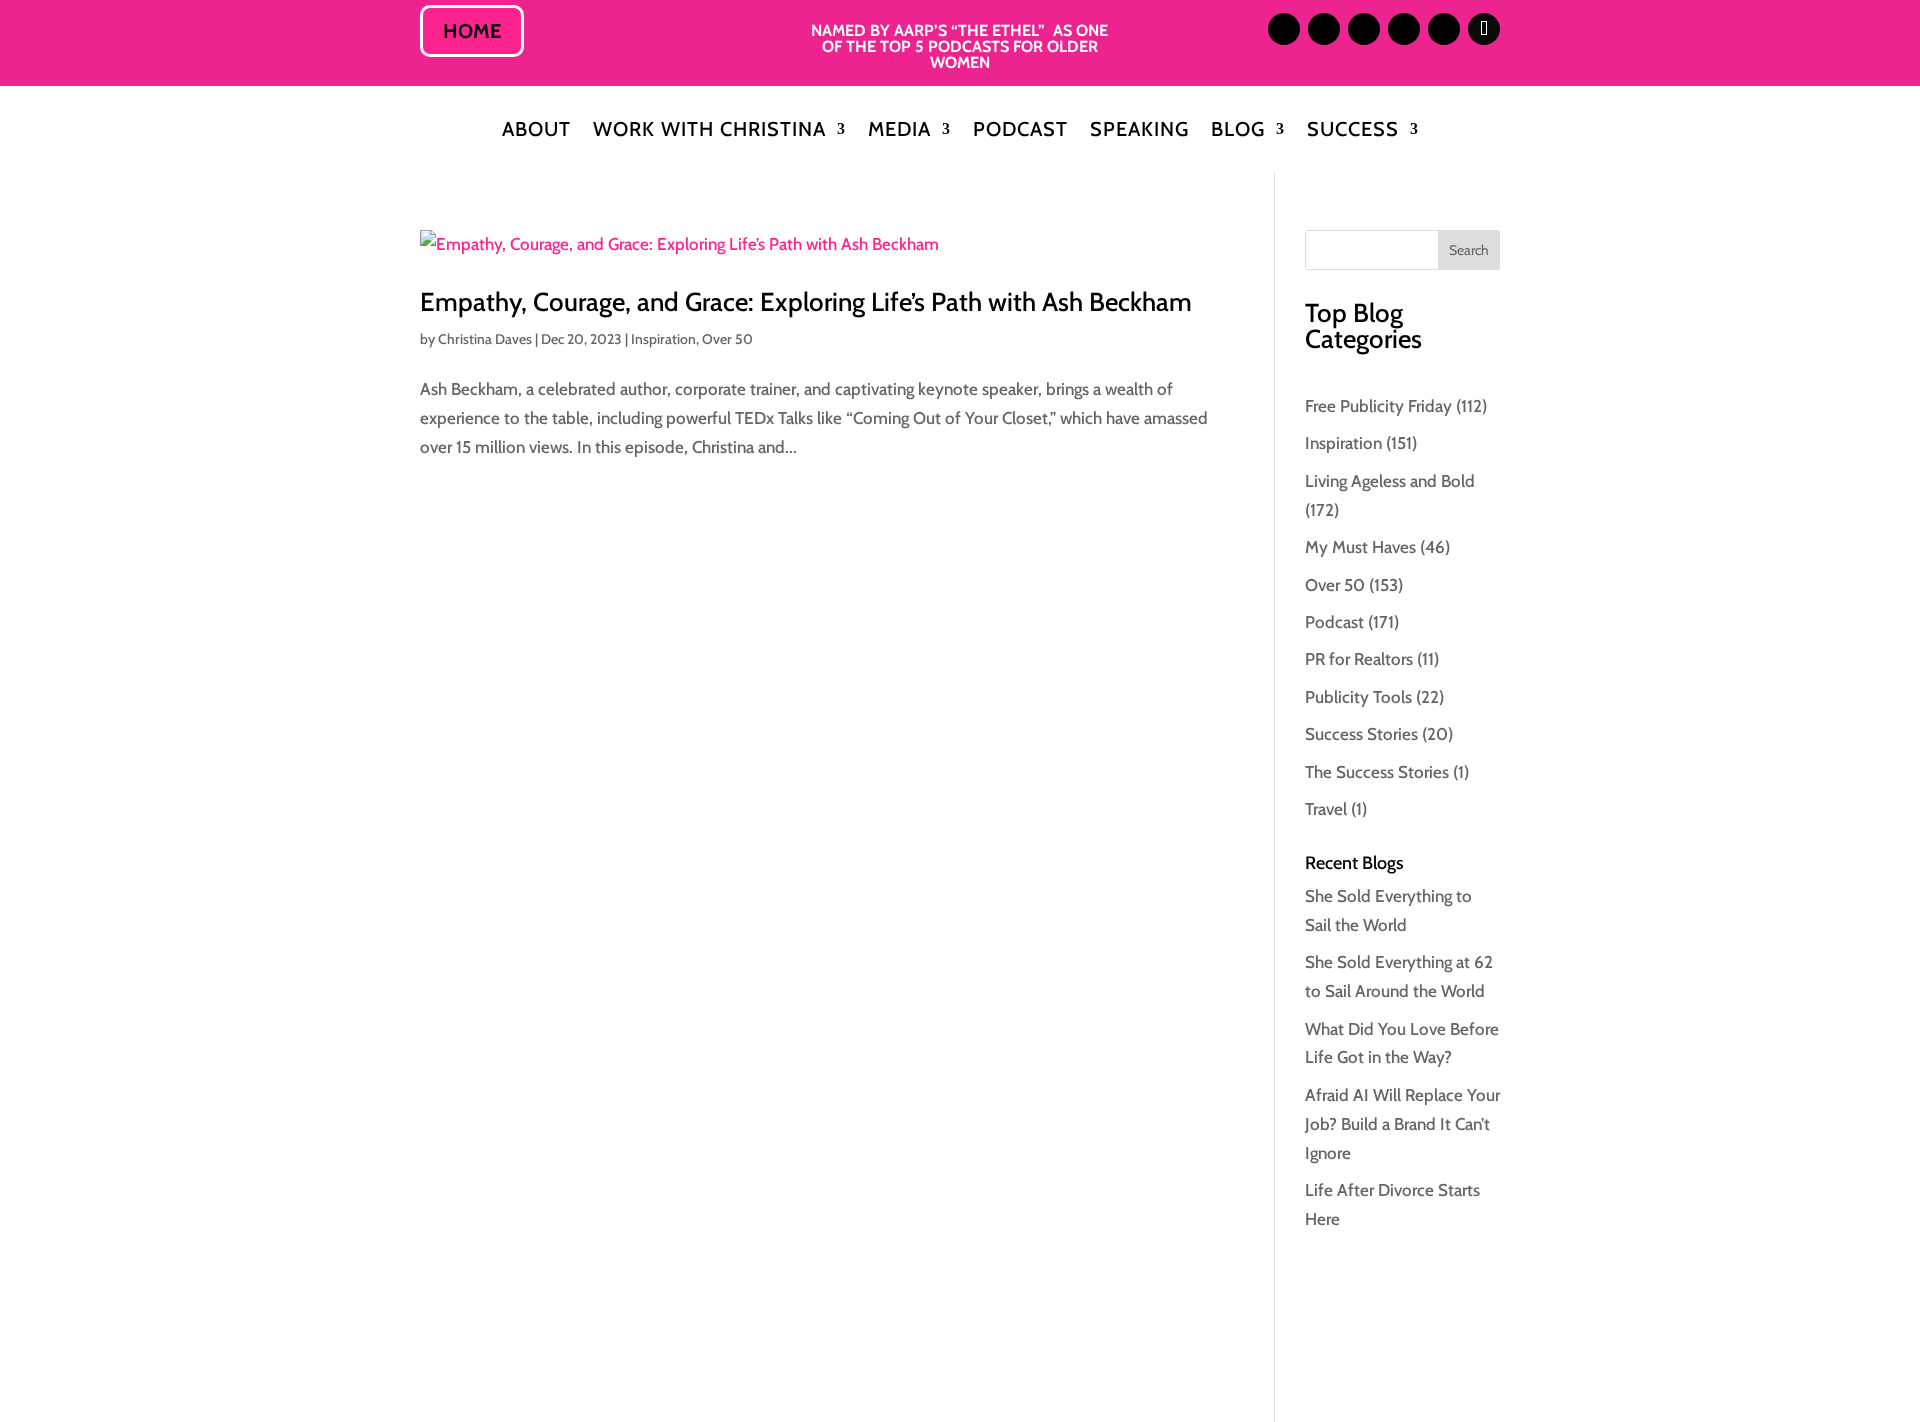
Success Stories (1361, 734)
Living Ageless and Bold (1390, 481)
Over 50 (727, 339)
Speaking (1139, 131)
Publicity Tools (1358, 697)
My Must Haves (1360, 547)
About (536, 131)
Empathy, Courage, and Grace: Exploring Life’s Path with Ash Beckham (806, 302)
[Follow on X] (1364, 29)
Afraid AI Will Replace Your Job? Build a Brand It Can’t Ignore (1402, 1124)
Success (1353, 131)
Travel (1326, 809)
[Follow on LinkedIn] (1324, 29)
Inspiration (663, 339)
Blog (1238, 131)
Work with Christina (709, 131)
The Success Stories (1377, 772)
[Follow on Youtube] (1444, 29)
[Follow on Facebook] (1404, 29)
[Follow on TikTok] (1484, 29)
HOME (472, 31)
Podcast (1020, 131)
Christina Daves (485, 339)
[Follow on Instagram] (1284, 29)
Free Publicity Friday (1378, 406)
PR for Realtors (1359, 659)
